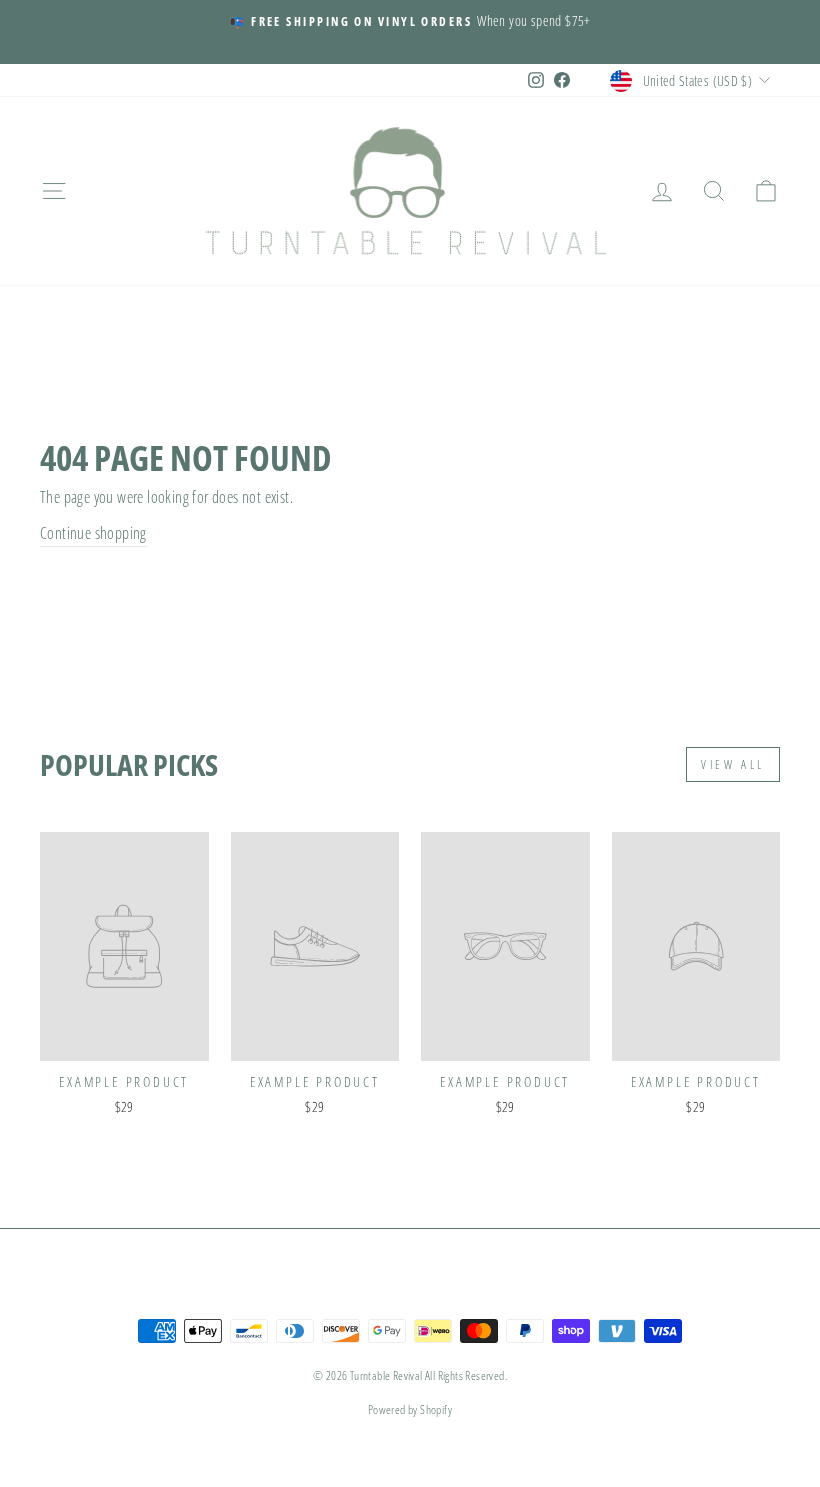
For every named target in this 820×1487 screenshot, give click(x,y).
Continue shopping (93, 533)
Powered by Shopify (410, 1409)
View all (733, 764)
